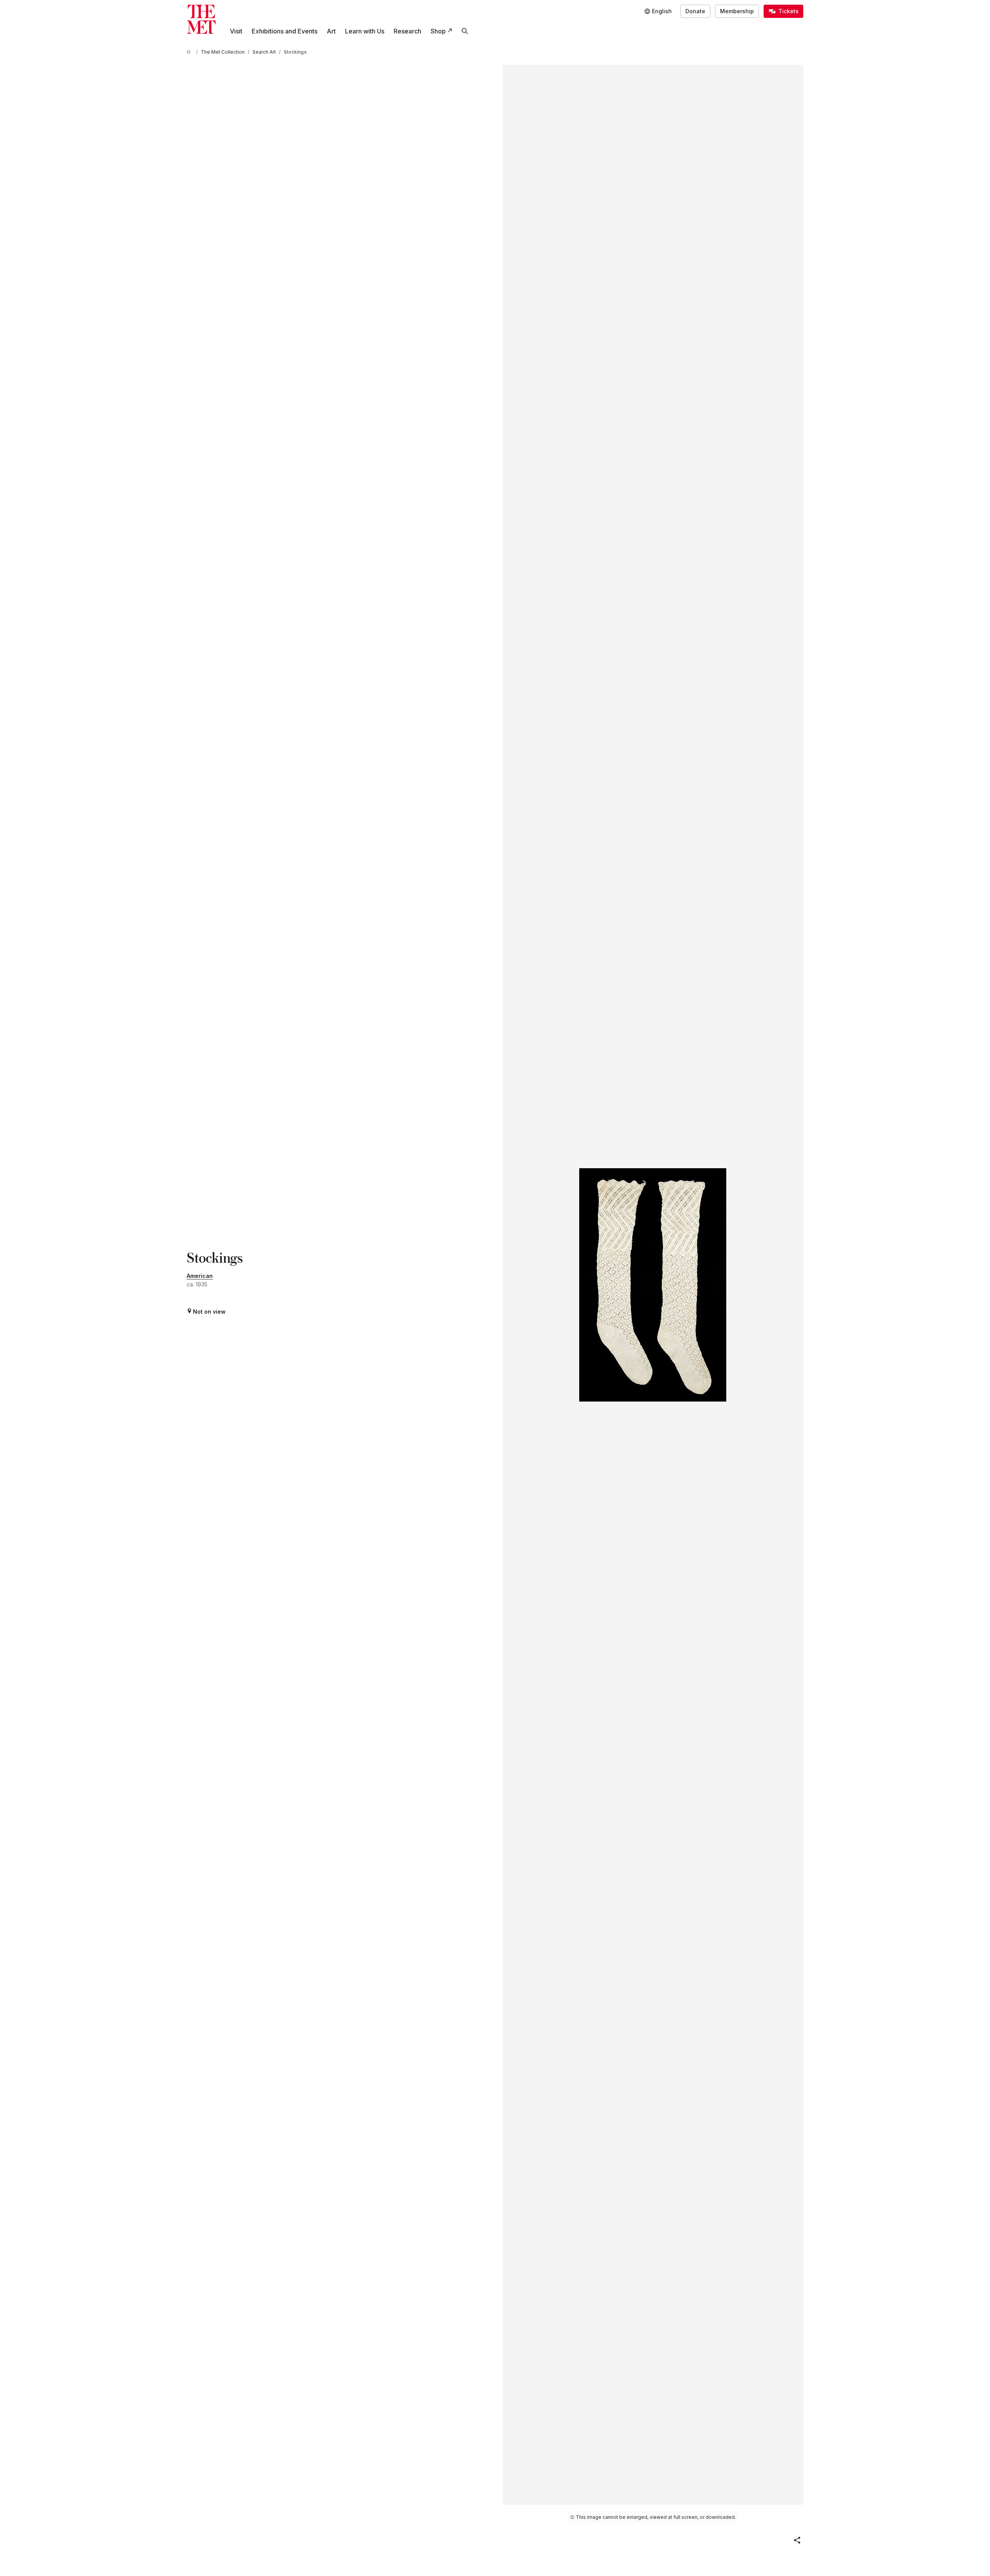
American (200, 1276)
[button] (797, 2540)
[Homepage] (201, 19)
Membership (737, 11)
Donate (695, 11)
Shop (438, 31)
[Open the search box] (465, 31)
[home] (190, 52)
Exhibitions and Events (285, 31)
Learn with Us (365, 31)
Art (331, 31)
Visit (236, 31)
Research (407, 31)
